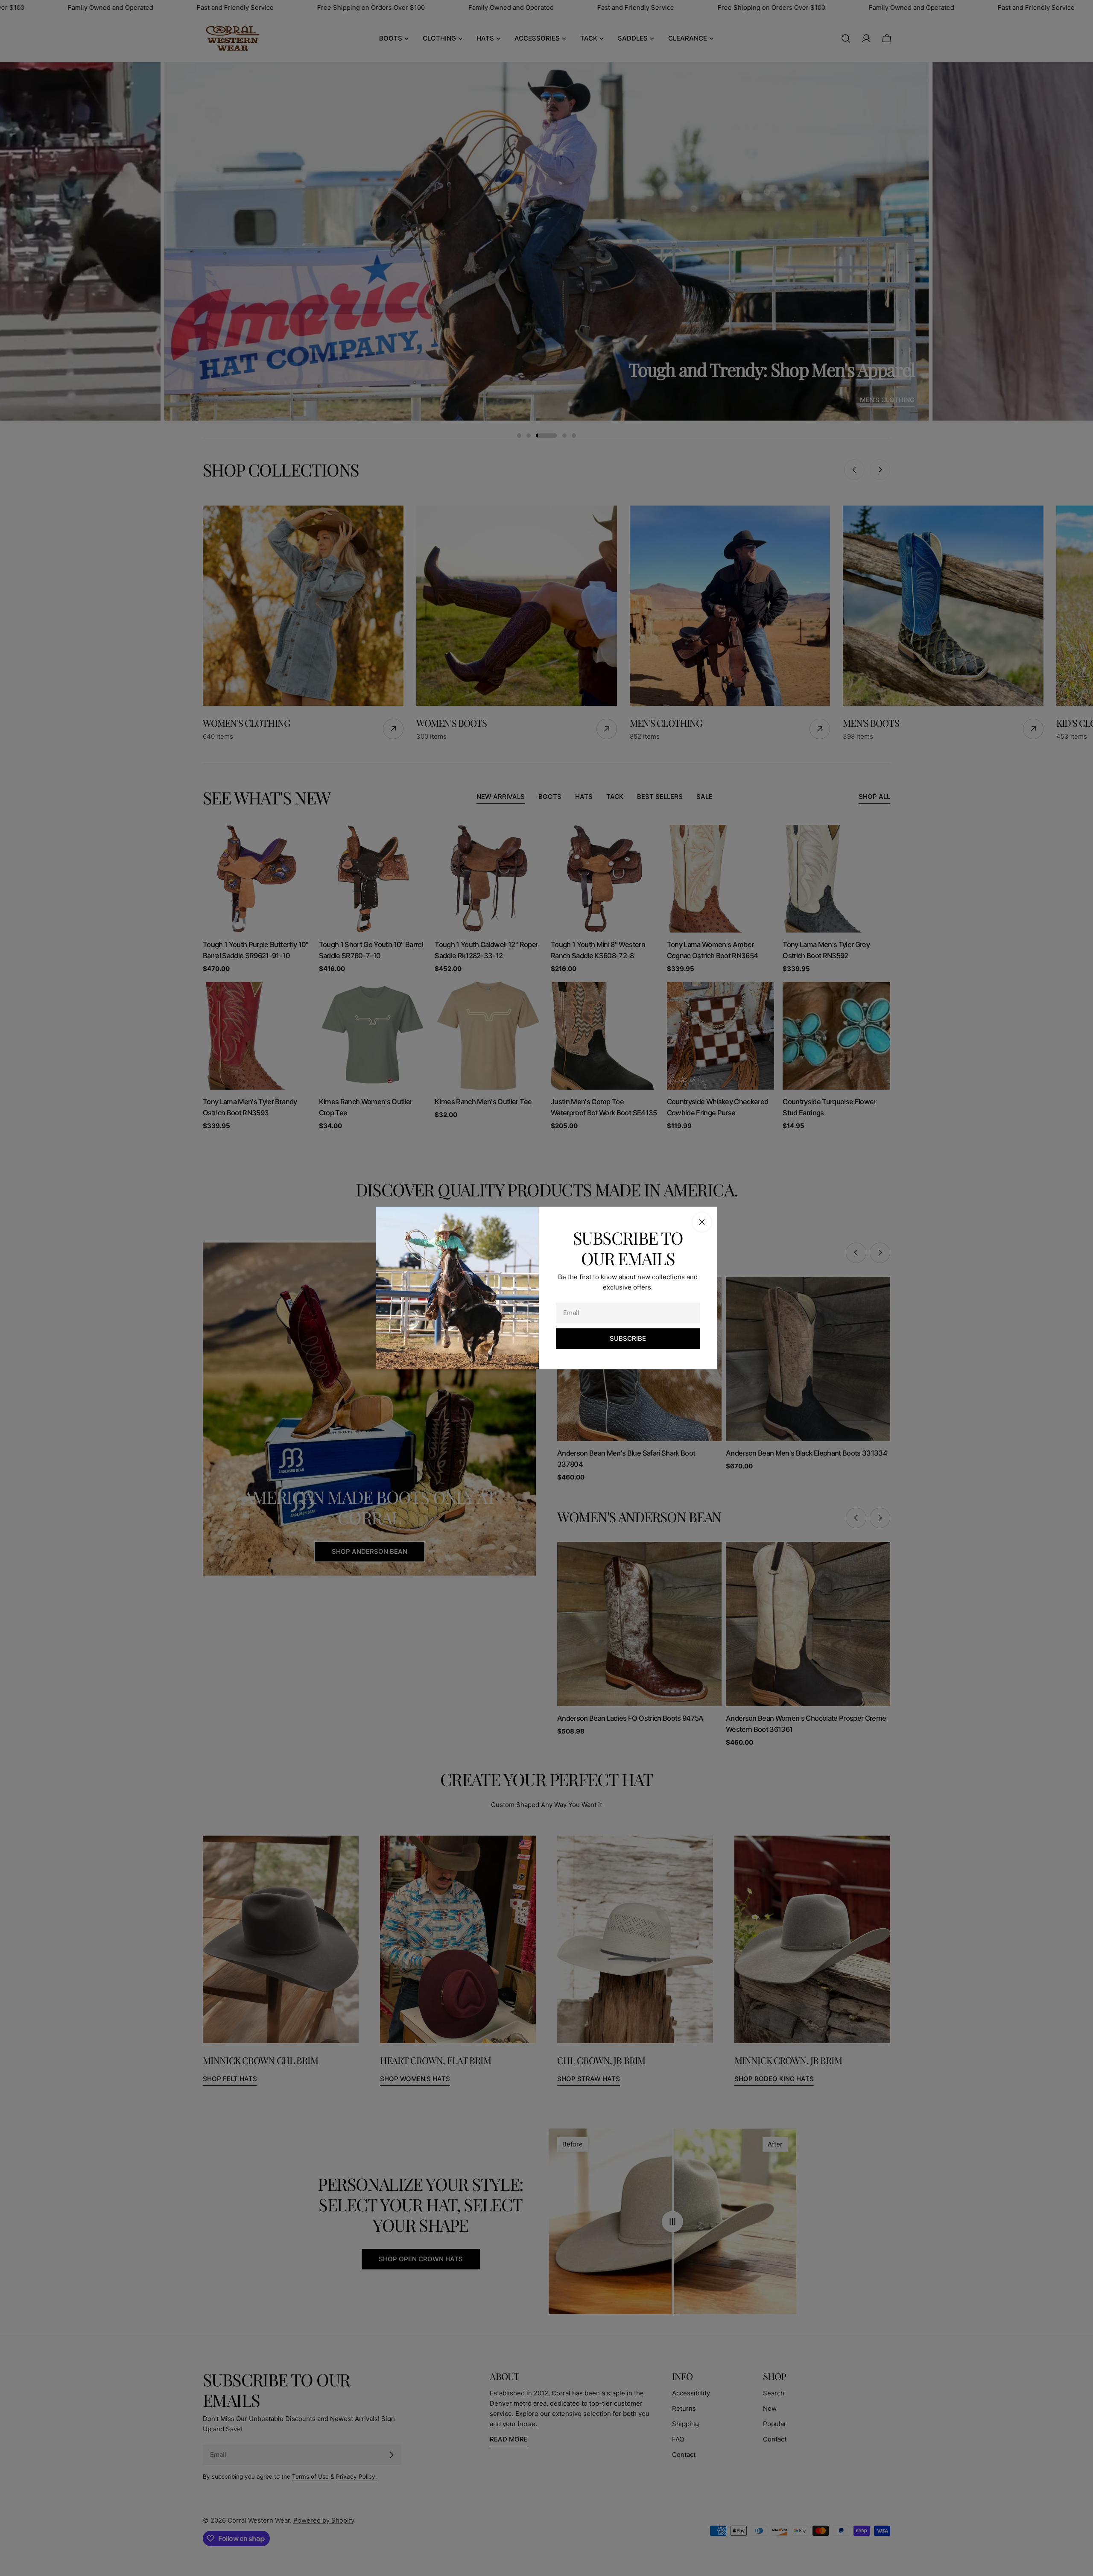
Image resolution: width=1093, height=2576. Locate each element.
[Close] (702, 1222)
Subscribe (628, 1338)
